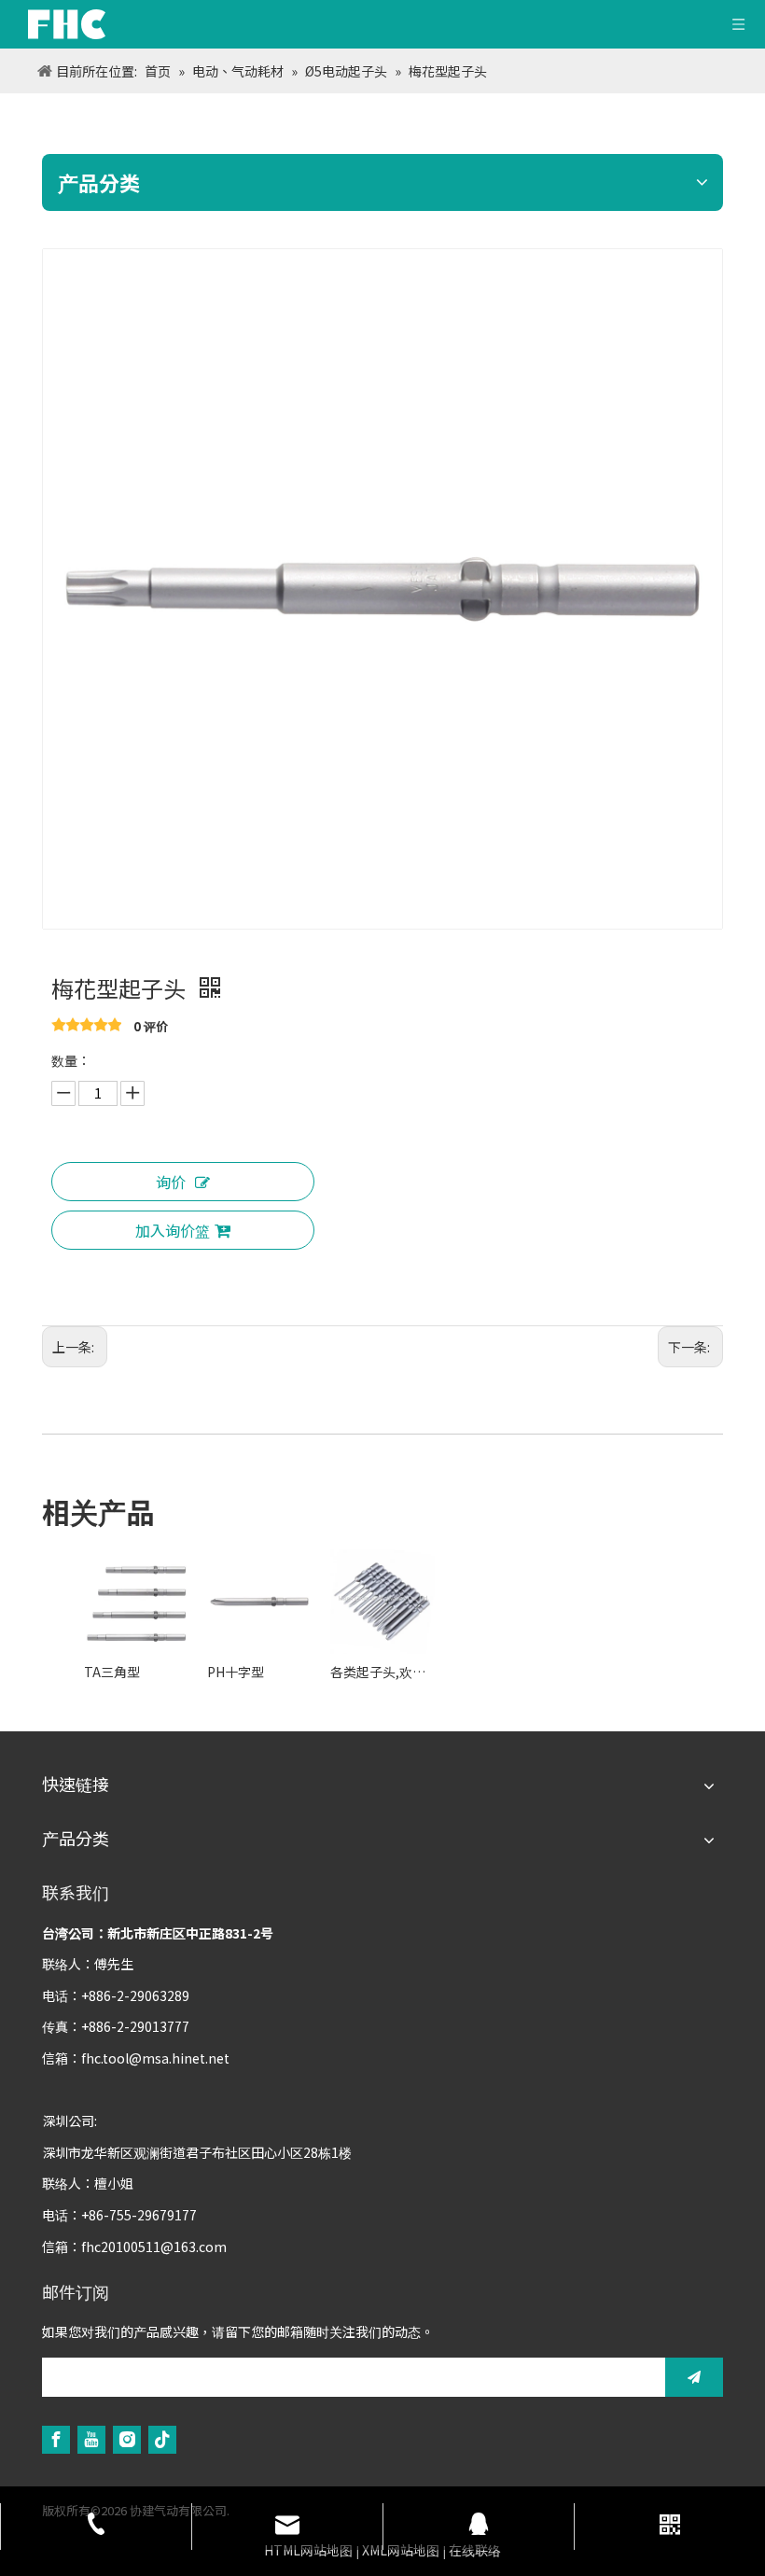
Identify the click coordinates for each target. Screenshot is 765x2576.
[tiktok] (162, 2439)
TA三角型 (112, 1672)
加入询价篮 (173, 1230)
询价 (171, 1182)
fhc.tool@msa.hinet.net (155, 2058)
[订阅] (694, 2377)
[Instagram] (127, 2439)
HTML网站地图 (308, 2550)
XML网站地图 (401, 2550)
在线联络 (475, 2550)
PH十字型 (236, 1672)
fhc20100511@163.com (154, 2247)
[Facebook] (56, 2439)
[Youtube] (91, 2439)
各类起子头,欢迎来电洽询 (382, 1672)
